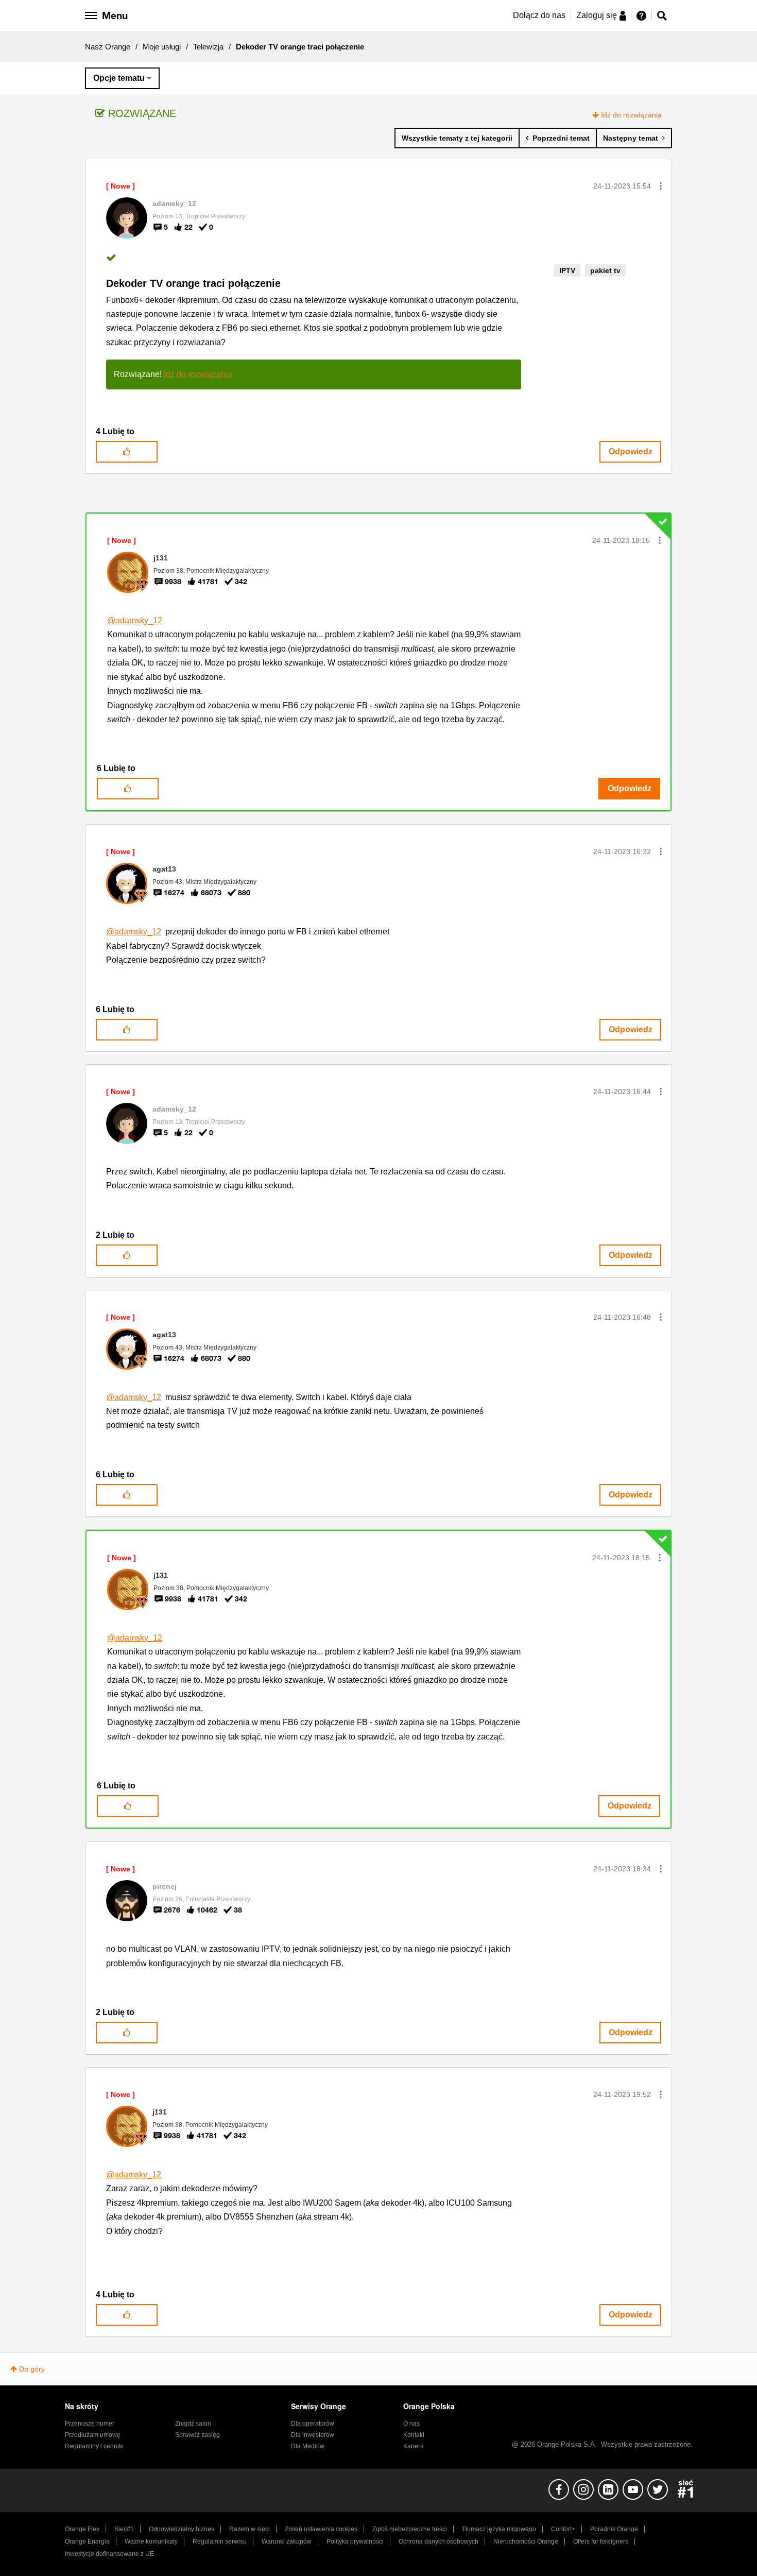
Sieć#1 (124, 2529)
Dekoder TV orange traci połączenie (193, 283)
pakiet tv (605, 270)
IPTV (567, 270)
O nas (411, 2424)
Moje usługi (162, 47)
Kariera (414, 2446)
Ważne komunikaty (151, 2541)
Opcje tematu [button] (119, 78)
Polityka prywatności (355, 2541)
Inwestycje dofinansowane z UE (109, 2554)
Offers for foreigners (601, 2541)
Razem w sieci (250, 2529)
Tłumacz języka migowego (499, 2529)
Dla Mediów (308, 2446)
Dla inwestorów (313, 2435)
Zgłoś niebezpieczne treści (410, 2529)
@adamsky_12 (135, 620)
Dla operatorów (313, 2424)
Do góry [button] (32, 2369)
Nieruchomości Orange (526, 2541)
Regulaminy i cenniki (94, 2446)
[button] (661, 186)
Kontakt (414, 2435)
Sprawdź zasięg (197, 2435)
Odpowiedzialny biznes (182, 2529)
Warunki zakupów (287, 2541)
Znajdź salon (193, 2424)
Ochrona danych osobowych (438, 2541)
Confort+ (563, 2529)
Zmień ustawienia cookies (321, 2529)
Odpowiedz (631, 451)
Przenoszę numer (90, 2424)
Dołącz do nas (539, 15)
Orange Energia (87, 2541)
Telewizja (208, 47)
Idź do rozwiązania (631, 115)
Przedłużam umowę (93, 2435)
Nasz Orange (108, 47)
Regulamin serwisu (220, 2541)
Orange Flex (82, 2529)
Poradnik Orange (614, 2529)
